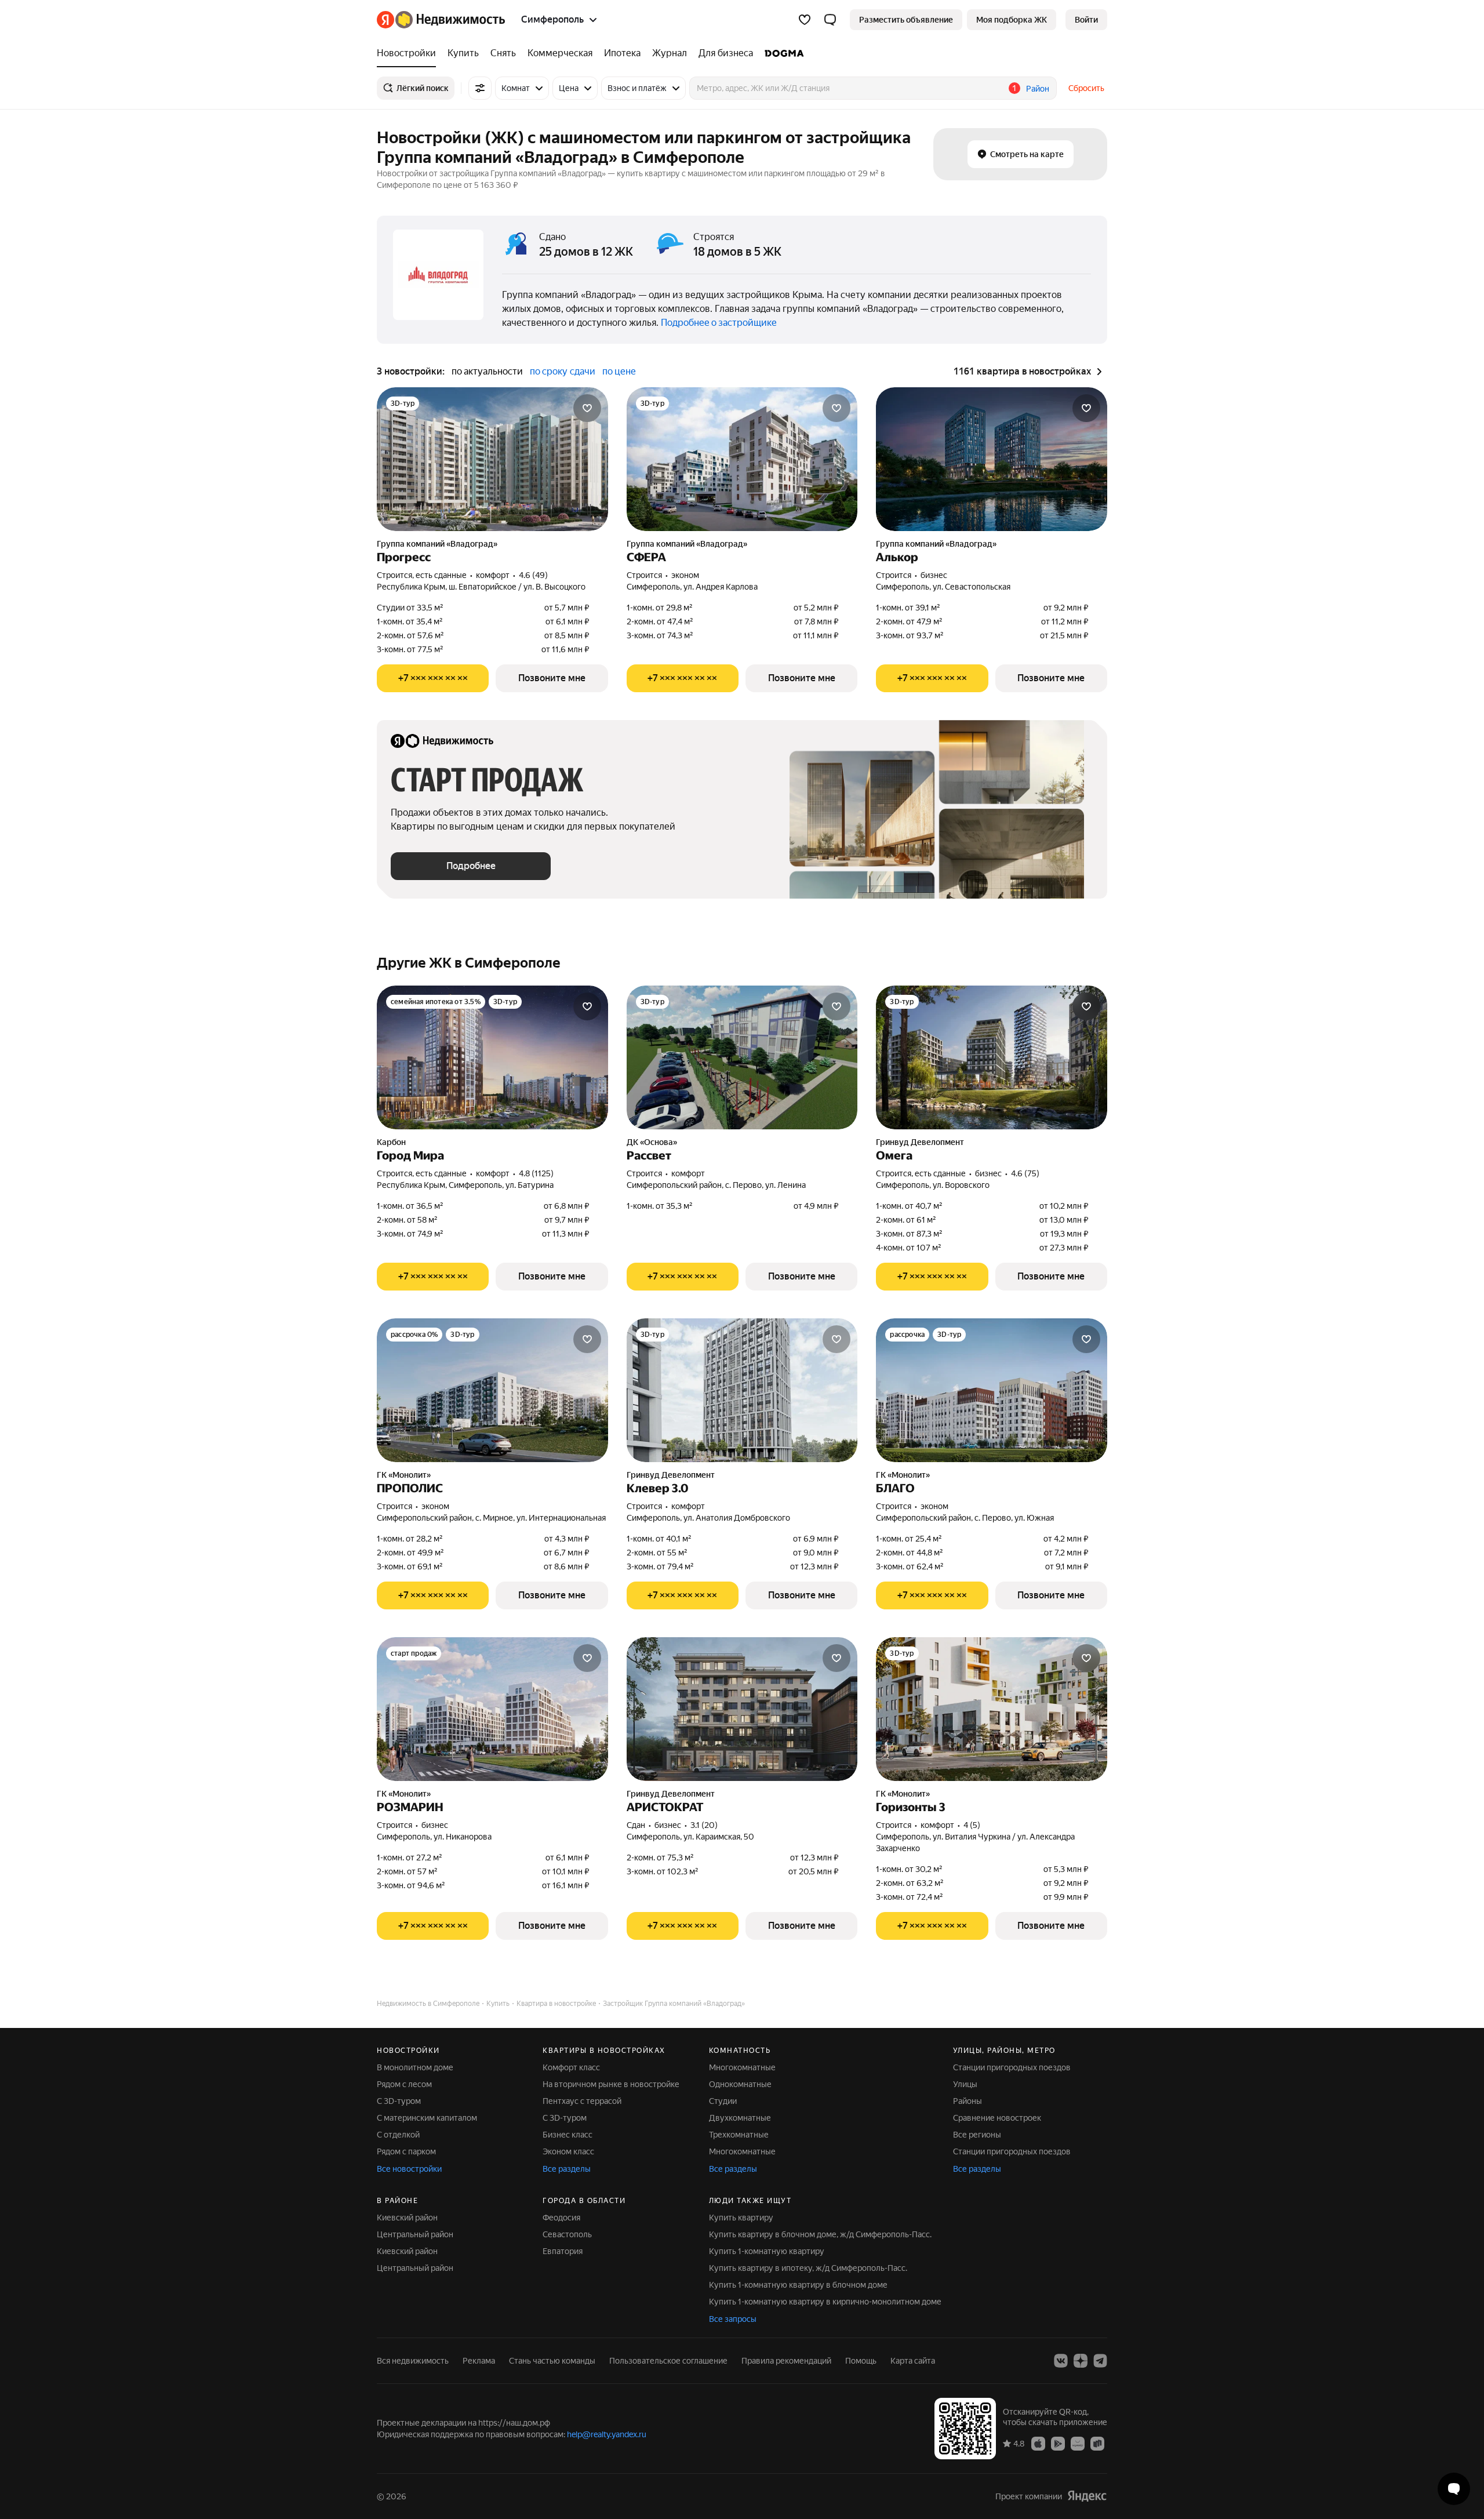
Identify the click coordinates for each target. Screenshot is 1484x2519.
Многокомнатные (742, 2067)
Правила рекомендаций (786, 2361)
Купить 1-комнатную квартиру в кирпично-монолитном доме (825, 2302)
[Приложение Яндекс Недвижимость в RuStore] (1097, 2443)
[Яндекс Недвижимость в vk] (1061, 2361)
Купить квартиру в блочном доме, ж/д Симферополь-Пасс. (820, 2234)
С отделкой (398, 2135)
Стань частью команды (552, 2361)
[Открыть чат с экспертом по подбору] (1454, 2489)
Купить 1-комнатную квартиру (767, 2251)
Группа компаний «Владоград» (437, 544)
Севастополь (567, 2234)
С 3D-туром (399, 2101)
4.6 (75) (1025, 1173)
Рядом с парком (406, 2151)
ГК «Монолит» (404, 1475)
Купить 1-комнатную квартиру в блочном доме (798, 2285)
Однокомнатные (740, 2084)
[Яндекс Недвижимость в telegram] (1100, 2361)
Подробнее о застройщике (719, 323)
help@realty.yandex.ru (607, 2434)
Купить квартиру (741, 2218)
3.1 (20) (704, 1825)
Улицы (965, 2084)
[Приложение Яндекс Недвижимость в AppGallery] (1078, 2443)
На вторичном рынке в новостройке (611, 2084)
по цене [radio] (619, 371)
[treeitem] (409, 53)
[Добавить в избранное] (587, 408)
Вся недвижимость (413, 2361)
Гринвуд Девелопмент (920, 1142)
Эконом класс (568, 2151)
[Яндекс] (1087, 2496)
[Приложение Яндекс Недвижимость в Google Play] (1058, 2443)
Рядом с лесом (404, 2084)
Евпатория (563, 2251)
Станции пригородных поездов (1012, 2067)
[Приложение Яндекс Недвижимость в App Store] (1038, 2443)
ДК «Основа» (652, 1142)
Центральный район (415, 2234)
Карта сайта (913, 2361)
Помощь (861, 2361)
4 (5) (972, 1825)
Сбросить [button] (1086, 88)
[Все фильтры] (480, 88)
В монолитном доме (415, 2067)
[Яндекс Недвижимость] (441, 20)
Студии (723, 2101)
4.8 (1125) (536, 1173)
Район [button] (1038, 89)
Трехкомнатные (739, 2135)
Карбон (391, 1142)
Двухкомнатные (740, 2118)
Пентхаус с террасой (582, 2101)
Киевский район (407, 2218)
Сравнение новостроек (997, 2118)
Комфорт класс (571, 2067)
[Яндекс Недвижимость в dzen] (1081, 2361)
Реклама (479, 2361)
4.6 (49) (533, 575)
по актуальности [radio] (487, 371)
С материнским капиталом (427, 2118)
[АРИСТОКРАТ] (742, 1709)
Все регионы (977, 2135)
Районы (967, 2101)
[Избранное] (805, 20)
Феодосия (561, 2218)
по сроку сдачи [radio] (563, 371)
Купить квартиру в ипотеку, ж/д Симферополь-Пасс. (808, 2268)
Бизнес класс (568, 2135)
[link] (1086, 20)
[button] (830, 20)
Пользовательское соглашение (668, 2361)
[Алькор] (992, 459)
